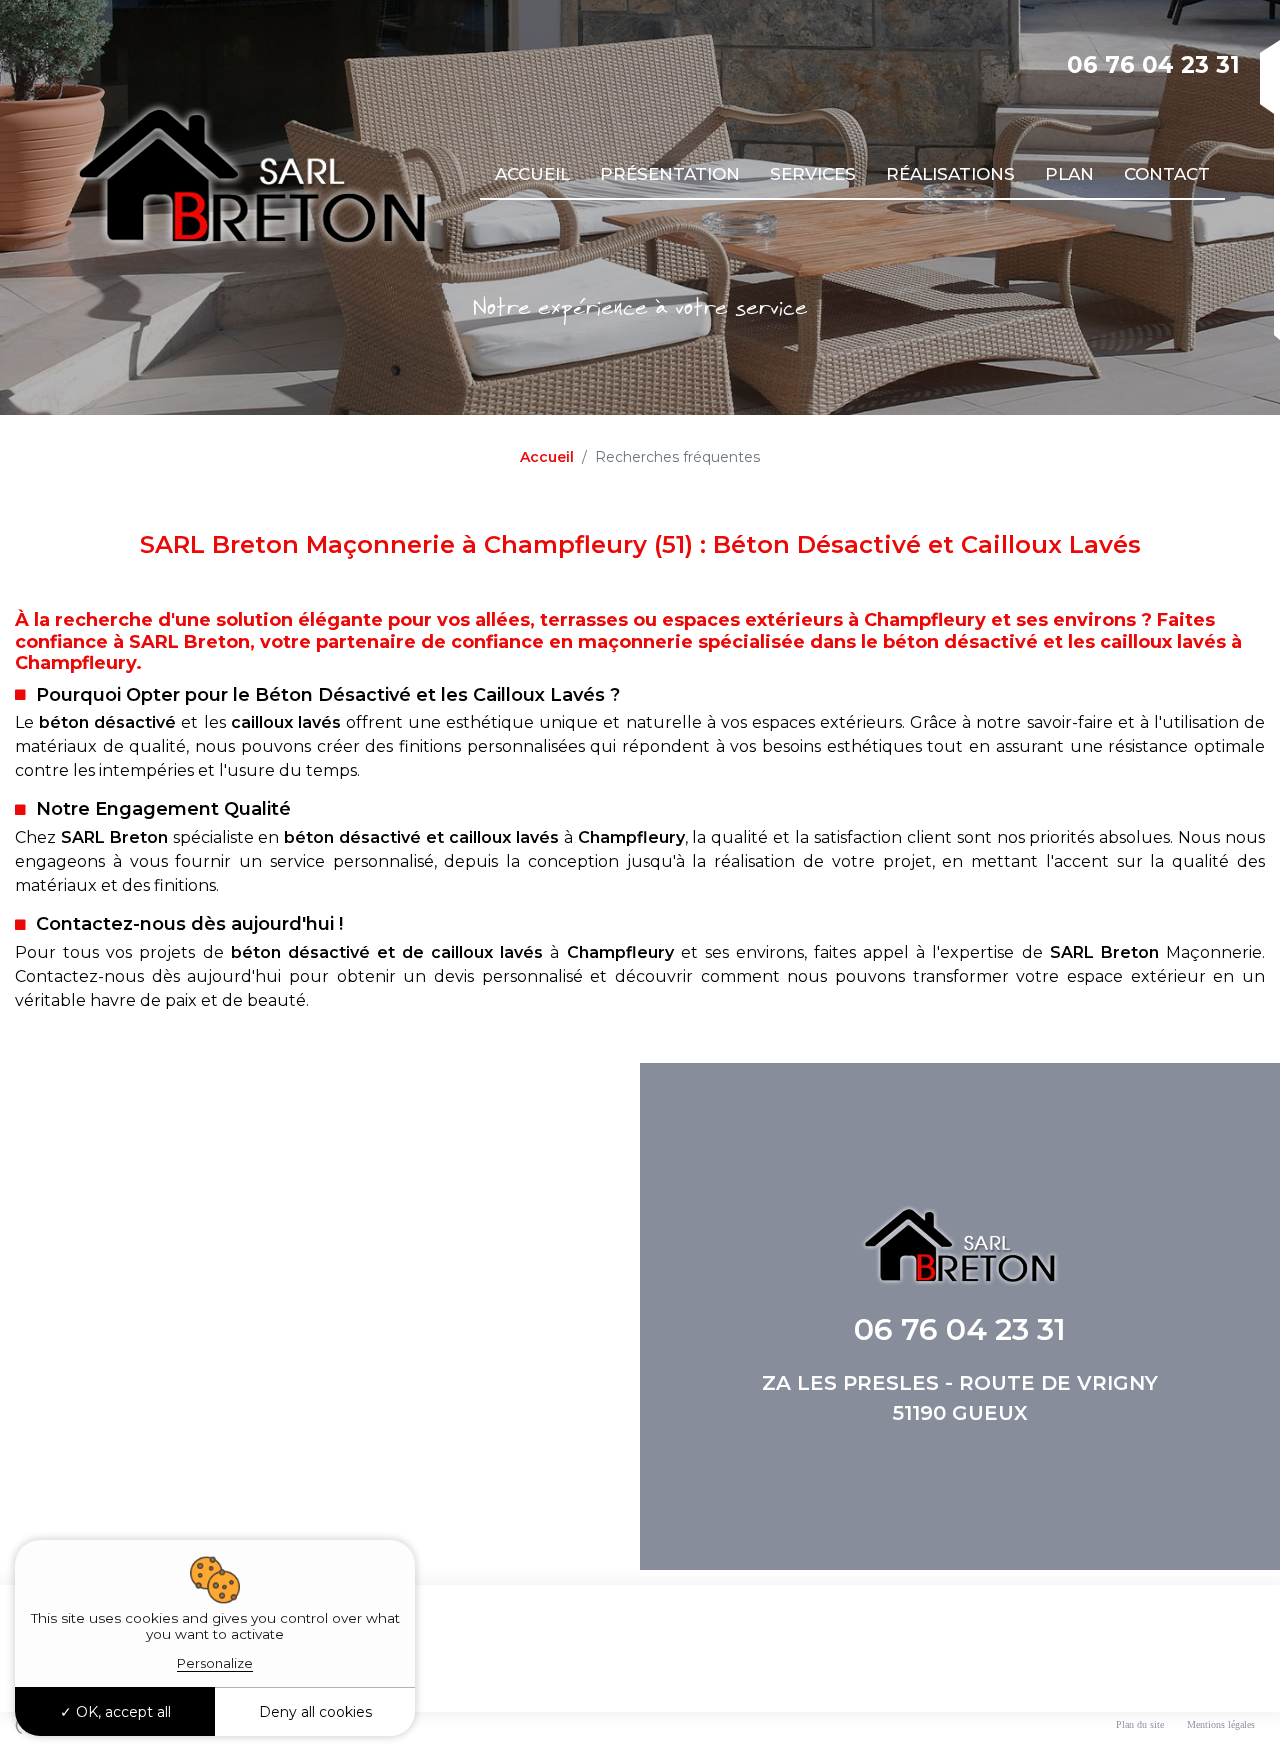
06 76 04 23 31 (1153, 65)
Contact (1167, 174)
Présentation (670, 174)
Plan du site (1140, 1724)
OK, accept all (121, 1712)
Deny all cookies (315, 1712)
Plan (1069, 174)
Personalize (215, 1663)
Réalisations (950, 174)
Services (813, 174)
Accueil (532, 174)
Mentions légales (1221, 1724)
